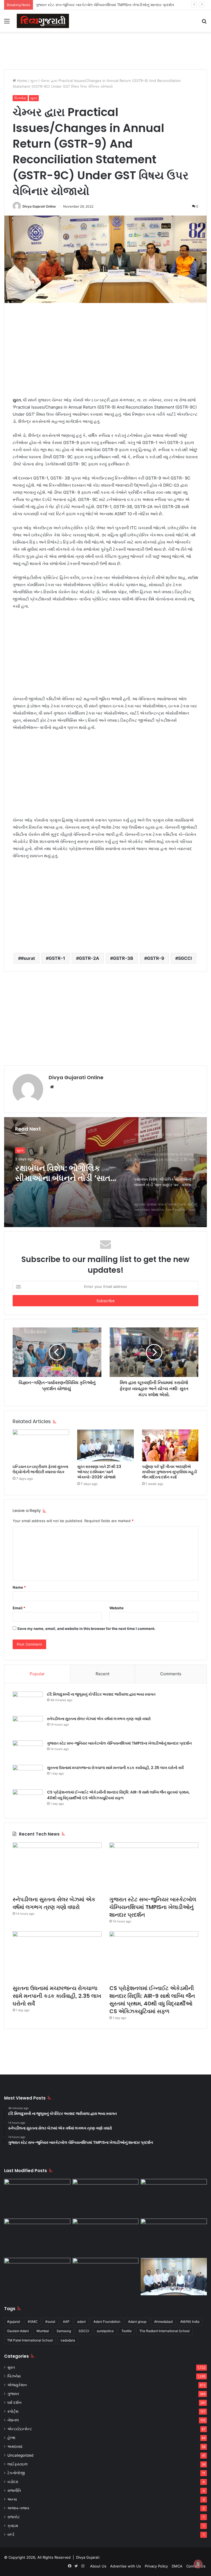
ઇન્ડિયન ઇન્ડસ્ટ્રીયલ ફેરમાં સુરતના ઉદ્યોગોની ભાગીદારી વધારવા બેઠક (40, 1469)
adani (81, 2322)
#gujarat (14, 2322)
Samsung (64, 2331)
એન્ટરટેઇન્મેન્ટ (20, 2429)
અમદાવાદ (15, 2446)
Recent (102, 1674)
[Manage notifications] (198, 2564)
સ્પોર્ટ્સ (13, 2411)
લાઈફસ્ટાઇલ (18, 2464)
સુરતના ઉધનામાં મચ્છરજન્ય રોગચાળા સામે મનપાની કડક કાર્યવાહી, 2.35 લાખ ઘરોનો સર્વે (115, 1768)
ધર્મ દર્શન (14, 2403)
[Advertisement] (105, 50)
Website (116, 1608)
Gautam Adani (18, 2331)
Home (22, 81)
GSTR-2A (89, 958)
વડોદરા (13, 2482)
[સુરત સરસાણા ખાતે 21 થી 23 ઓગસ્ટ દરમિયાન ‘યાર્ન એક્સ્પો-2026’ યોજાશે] (105, 1445)
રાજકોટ (14, 2517)
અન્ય (12, 2499)
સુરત (34, 81)
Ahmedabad (163, 2322)
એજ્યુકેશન (17, 2385)
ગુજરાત (13, 2394)
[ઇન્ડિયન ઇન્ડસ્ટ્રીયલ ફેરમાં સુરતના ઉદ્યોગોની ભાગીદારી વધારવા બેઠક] (41, 1445)
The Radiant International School (164, 2331)
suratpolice (105, 2331)
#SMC (33, 2322)
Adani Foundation (107, 2322)
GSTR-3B (123, 958)
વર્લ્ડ (11, 2534)
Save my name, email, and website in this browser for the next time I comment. (86, 1629)
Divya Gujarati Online (39, 206)
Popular (37, 1674)
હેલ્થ (11, 2438)
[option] (105, 1172)
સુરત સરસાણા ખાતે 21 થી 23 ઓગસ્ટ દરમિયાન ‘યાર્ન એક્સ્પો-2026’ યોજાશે (99, 1472)
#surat (28, 958)
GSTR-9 (156, 958)
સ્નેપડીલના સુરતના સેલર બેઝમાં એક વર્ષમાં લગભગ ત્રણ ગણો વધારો (99, 1719)
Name (19, 1587)
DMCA (177, 2566)
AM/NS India (190, 2322)
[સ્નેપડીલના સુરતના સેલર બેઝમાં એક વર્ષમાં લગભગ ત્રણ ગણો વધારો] (28, 1726)
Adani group (137, 2322)
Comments (171, 1674)
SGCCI (185, 958)
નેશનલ (13, 2420)
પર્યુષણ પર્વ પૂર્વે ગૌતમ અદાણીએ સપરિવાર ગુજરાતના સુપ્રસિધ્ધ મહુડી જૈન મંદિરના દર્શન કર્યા (170, 1472)
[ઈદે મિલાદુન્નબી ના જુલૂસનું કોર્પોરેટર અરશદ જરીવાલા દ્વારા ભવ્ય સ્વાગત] (28, 1702)
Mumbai (43, 2331)
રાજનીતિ (14, 2490)
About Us (98, 2566)
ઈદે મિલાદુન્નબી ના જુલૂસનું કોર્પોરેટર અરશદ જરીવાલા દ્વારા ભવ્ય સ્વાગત (101, 1694)
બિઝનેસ (20, 98)
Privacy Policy (156, 2566)
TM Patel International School (30, 2340)
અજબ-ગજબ (18, 2508)
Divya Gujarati (88, 2557)
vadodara (68, 2340)
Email (19, 1608)
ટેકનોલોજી (16, 2473)
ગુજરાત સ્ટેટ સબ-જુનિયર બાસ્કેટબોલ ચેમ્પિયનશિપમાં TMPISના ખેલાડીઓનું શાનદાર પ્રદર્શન (119, 1743)
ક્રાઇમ (13, 2526)
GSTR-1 (57, 958)
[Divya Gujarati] (43, 21)
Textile (127, 2331)
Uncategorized (20, 2455)
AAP (66, 2322)
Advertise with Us (126, 2566)
